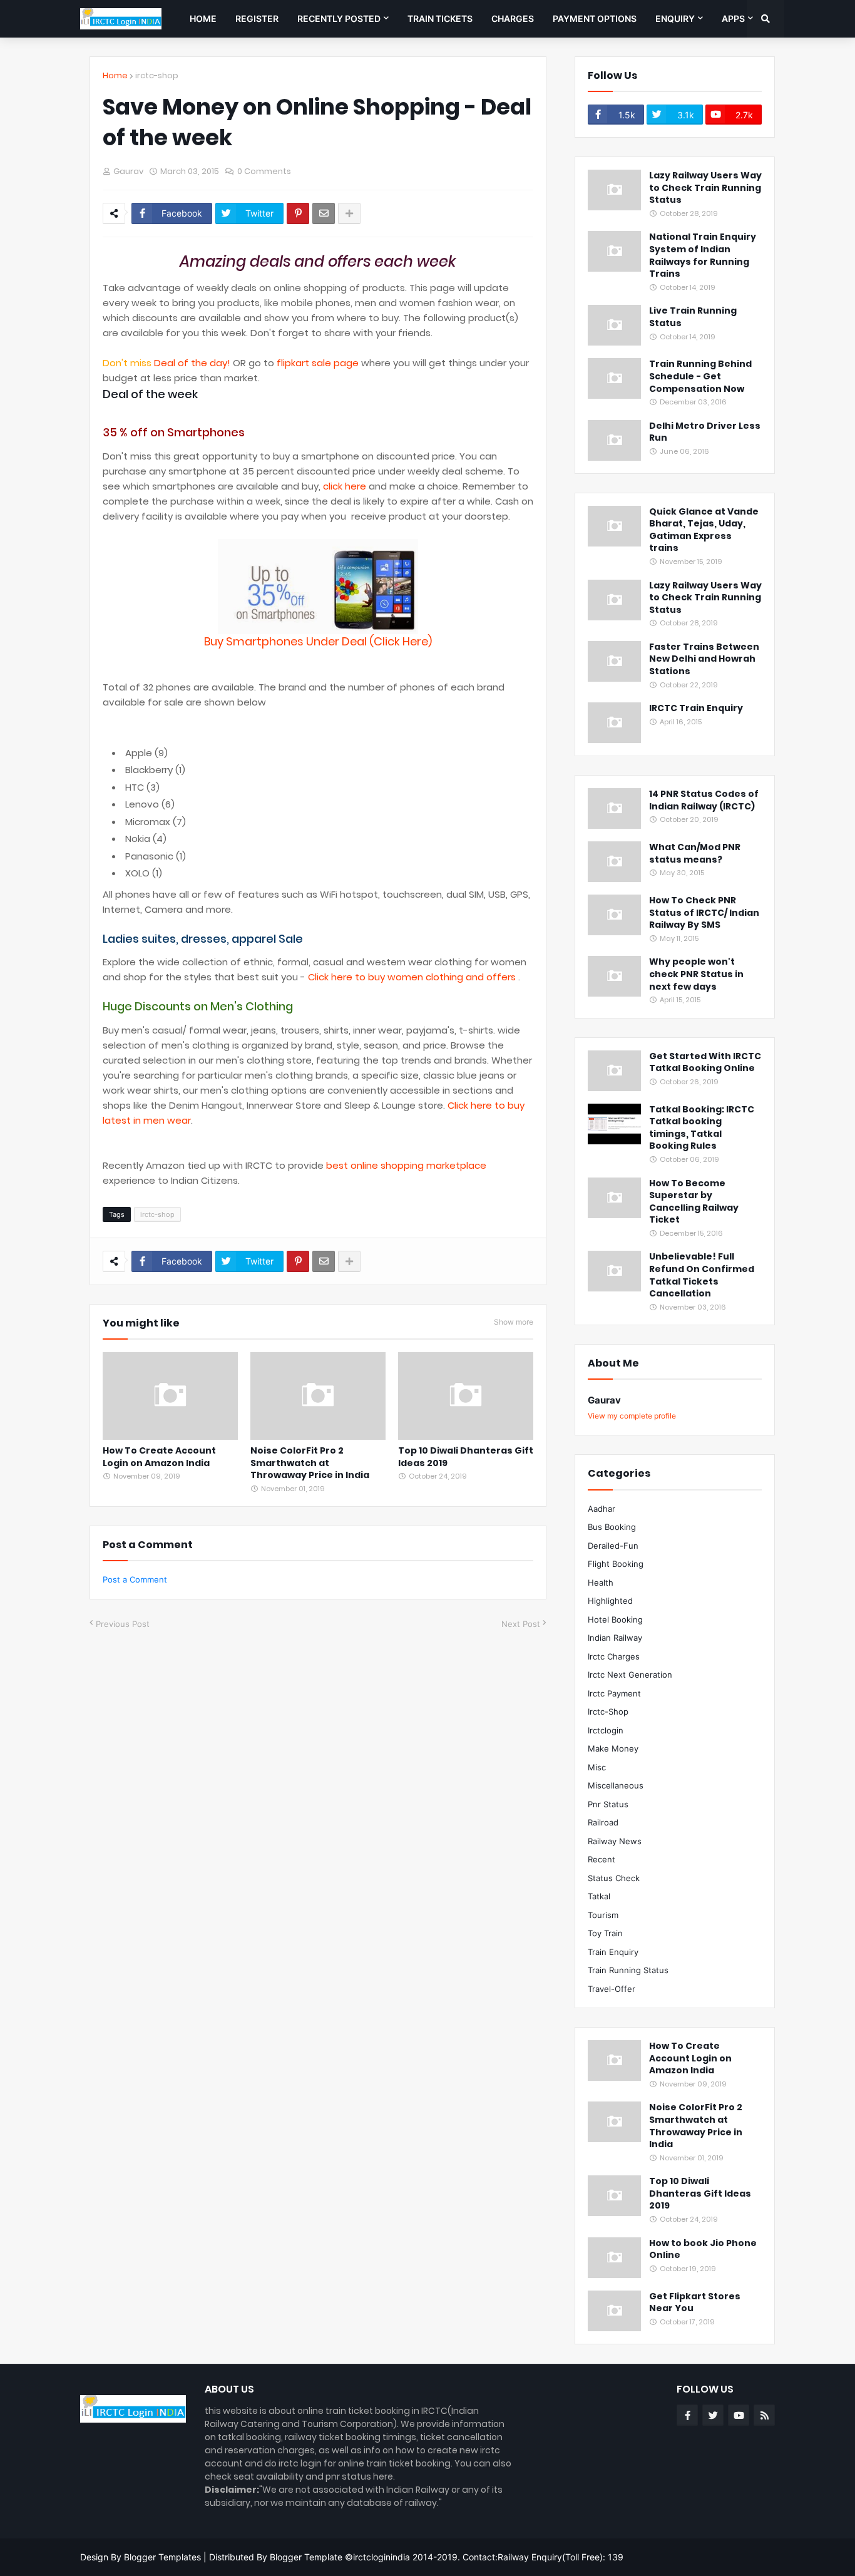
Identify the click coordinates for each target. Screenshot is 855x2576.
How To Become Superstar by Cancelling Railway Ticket (694, 1202)
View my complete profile (632, 1416)
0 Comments (264, 171)
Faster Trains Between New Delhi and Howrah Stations (704, 659)
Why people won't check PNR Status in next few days (696, 974)
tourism (603, 1915)
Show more (514, 1322)
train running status (628, 1970)
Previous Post (123, 1624)
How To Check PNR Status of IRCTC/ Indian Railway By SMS (704, 913)
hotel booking (615, 1619)
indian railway (615, 1638)
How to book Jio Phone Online (703, 2250)
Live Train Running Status (693, 317)
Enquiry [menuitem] (675, 18)
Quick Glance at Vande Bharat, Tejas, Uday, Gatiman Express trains (704, 530)
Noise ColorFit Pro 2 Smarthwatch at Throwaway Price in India (310, 1463)
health (601, 1583)
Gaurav (604, 1400)
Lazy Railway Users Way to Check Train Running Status (705, 188)
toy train (605, 1933)
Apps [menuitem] (733, 18)
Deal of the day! (192, 363)
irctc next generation (630, 1675)
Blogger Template (306, 2557)
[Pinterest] (298, 213)
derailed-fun (613, 1546)
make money (613, 1748)
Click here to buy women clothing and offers (413, 977)
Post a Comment (135, 1579)
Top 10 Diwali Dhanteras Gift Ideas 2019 (466, 1457)
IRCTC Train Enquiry (696, 708)
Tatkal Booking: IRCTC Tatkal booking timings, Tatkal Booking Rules (702, 1128)
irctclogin (606, 1730)
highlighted (610, 1601)
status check (614, 1878)
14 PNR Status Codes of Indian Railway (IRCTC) (704, 800)
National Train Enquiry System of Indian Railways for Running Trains (703, 255)
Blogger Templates (162, 2557)
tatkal (599, 1896)
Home (115, 75)
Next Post (521, 1624)
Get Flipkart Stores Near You (695, 2303)
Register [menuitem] (257, 18)
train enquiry (613, 1952)
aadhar (602, 1509)
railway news (615, 1841)
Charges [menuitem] (513, 18)
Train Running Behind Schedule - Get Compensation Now (700, 376)
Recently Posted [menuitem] (339, 18)
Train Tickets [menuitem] (440, 18)
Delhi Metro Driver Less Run (705, 432)
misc (597, 1767)
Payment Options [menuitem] (595, 18)
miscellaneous (616, 1785)
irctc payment (614, 1693)
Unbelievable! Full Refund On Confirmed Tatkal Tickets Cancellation (702, 1275)
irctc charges (614, 1656)
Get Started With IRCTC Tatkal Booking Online (705, 1063)
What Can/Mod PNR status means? (695, 854)
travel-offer (612, 1989)
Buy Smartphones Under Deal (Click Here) (318, 641)
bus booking (612, 1527)
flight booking (616, 1564)
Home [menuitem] (203, 18)
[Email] (324, 213)
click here (345, 486)
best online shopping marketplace (406, 1165)
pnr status (608, 1804)
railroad (603, 1822)
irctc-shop (157, 75)
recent (602, 1859)
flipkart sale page (318, 363)
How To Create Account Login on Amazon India (159, 1457)
